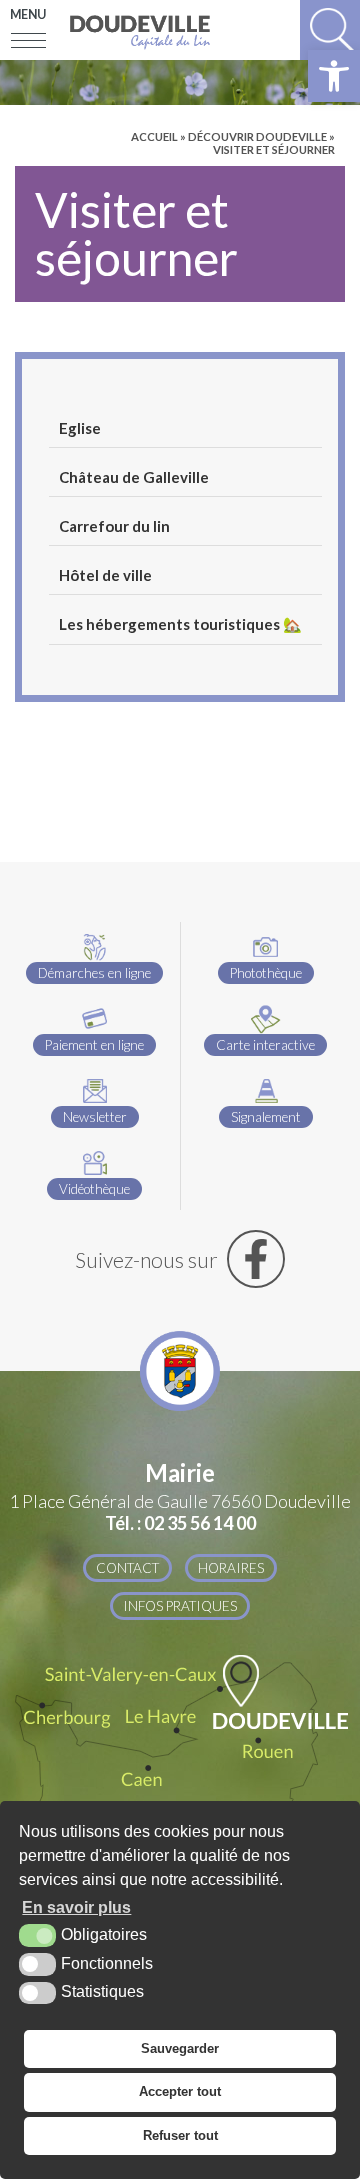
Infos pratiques (180, 1606)
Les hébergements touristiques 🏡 (180, 624)
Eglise (80, 428)
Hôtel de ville (105, 575)
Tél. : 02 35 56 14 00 (180, 1523)
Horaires (231, 1568)
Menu (28, 14)
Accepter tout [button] (180, 2091)
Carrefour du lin (114, 526)
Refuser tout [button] (180, 2135)
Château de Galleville (134, 477)
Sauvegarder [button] (180, 2048)
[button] (334, 76)
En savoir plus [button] (76, 1907)
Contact (127, 1568)
